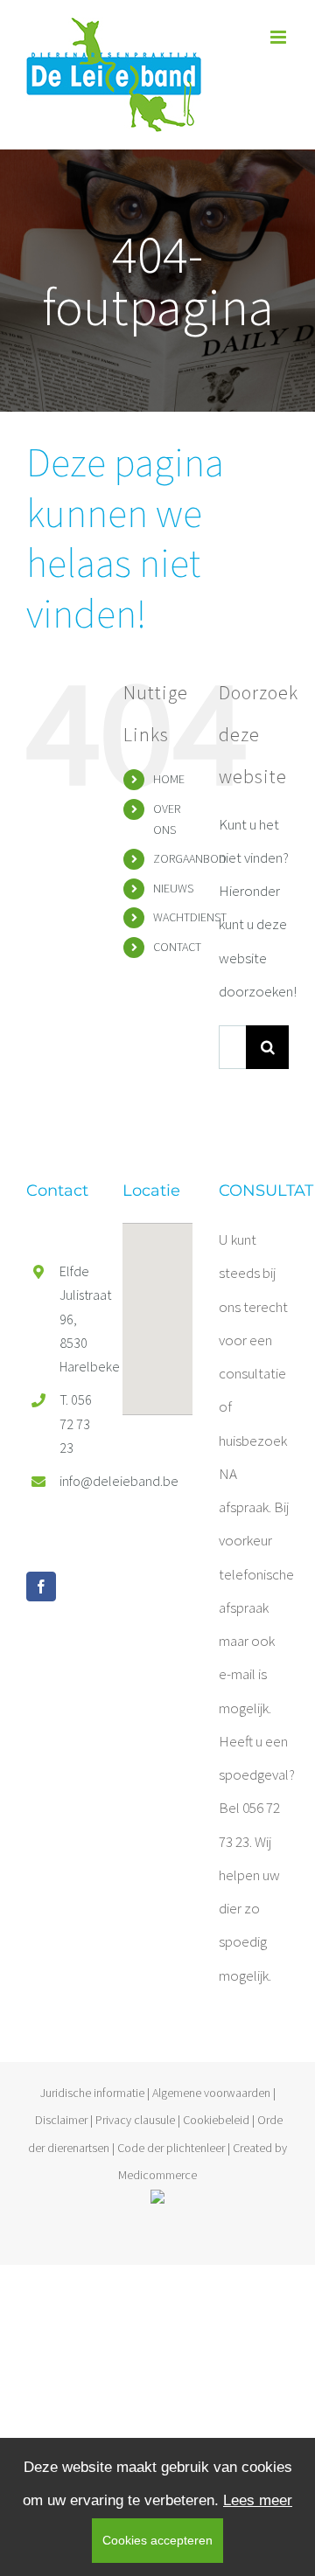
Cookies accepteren (157, 2540)
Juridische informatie (92, 2093)
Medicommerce (157, 2175)
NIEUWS (173, 888)
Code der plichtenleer (171, 2148)
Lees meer (258, 2500)
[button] (157, 1309)
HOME (169, 779)
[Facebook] (41, 1587)
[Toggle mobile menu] (280, 37)
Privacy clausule (135, 2120)
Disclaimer (61, 2120)
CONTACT (177, 947)
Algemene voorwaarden (211, 2093)
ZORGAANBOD (190, 858)
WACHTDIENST (190, 917)
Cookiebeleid (216, 2120)
